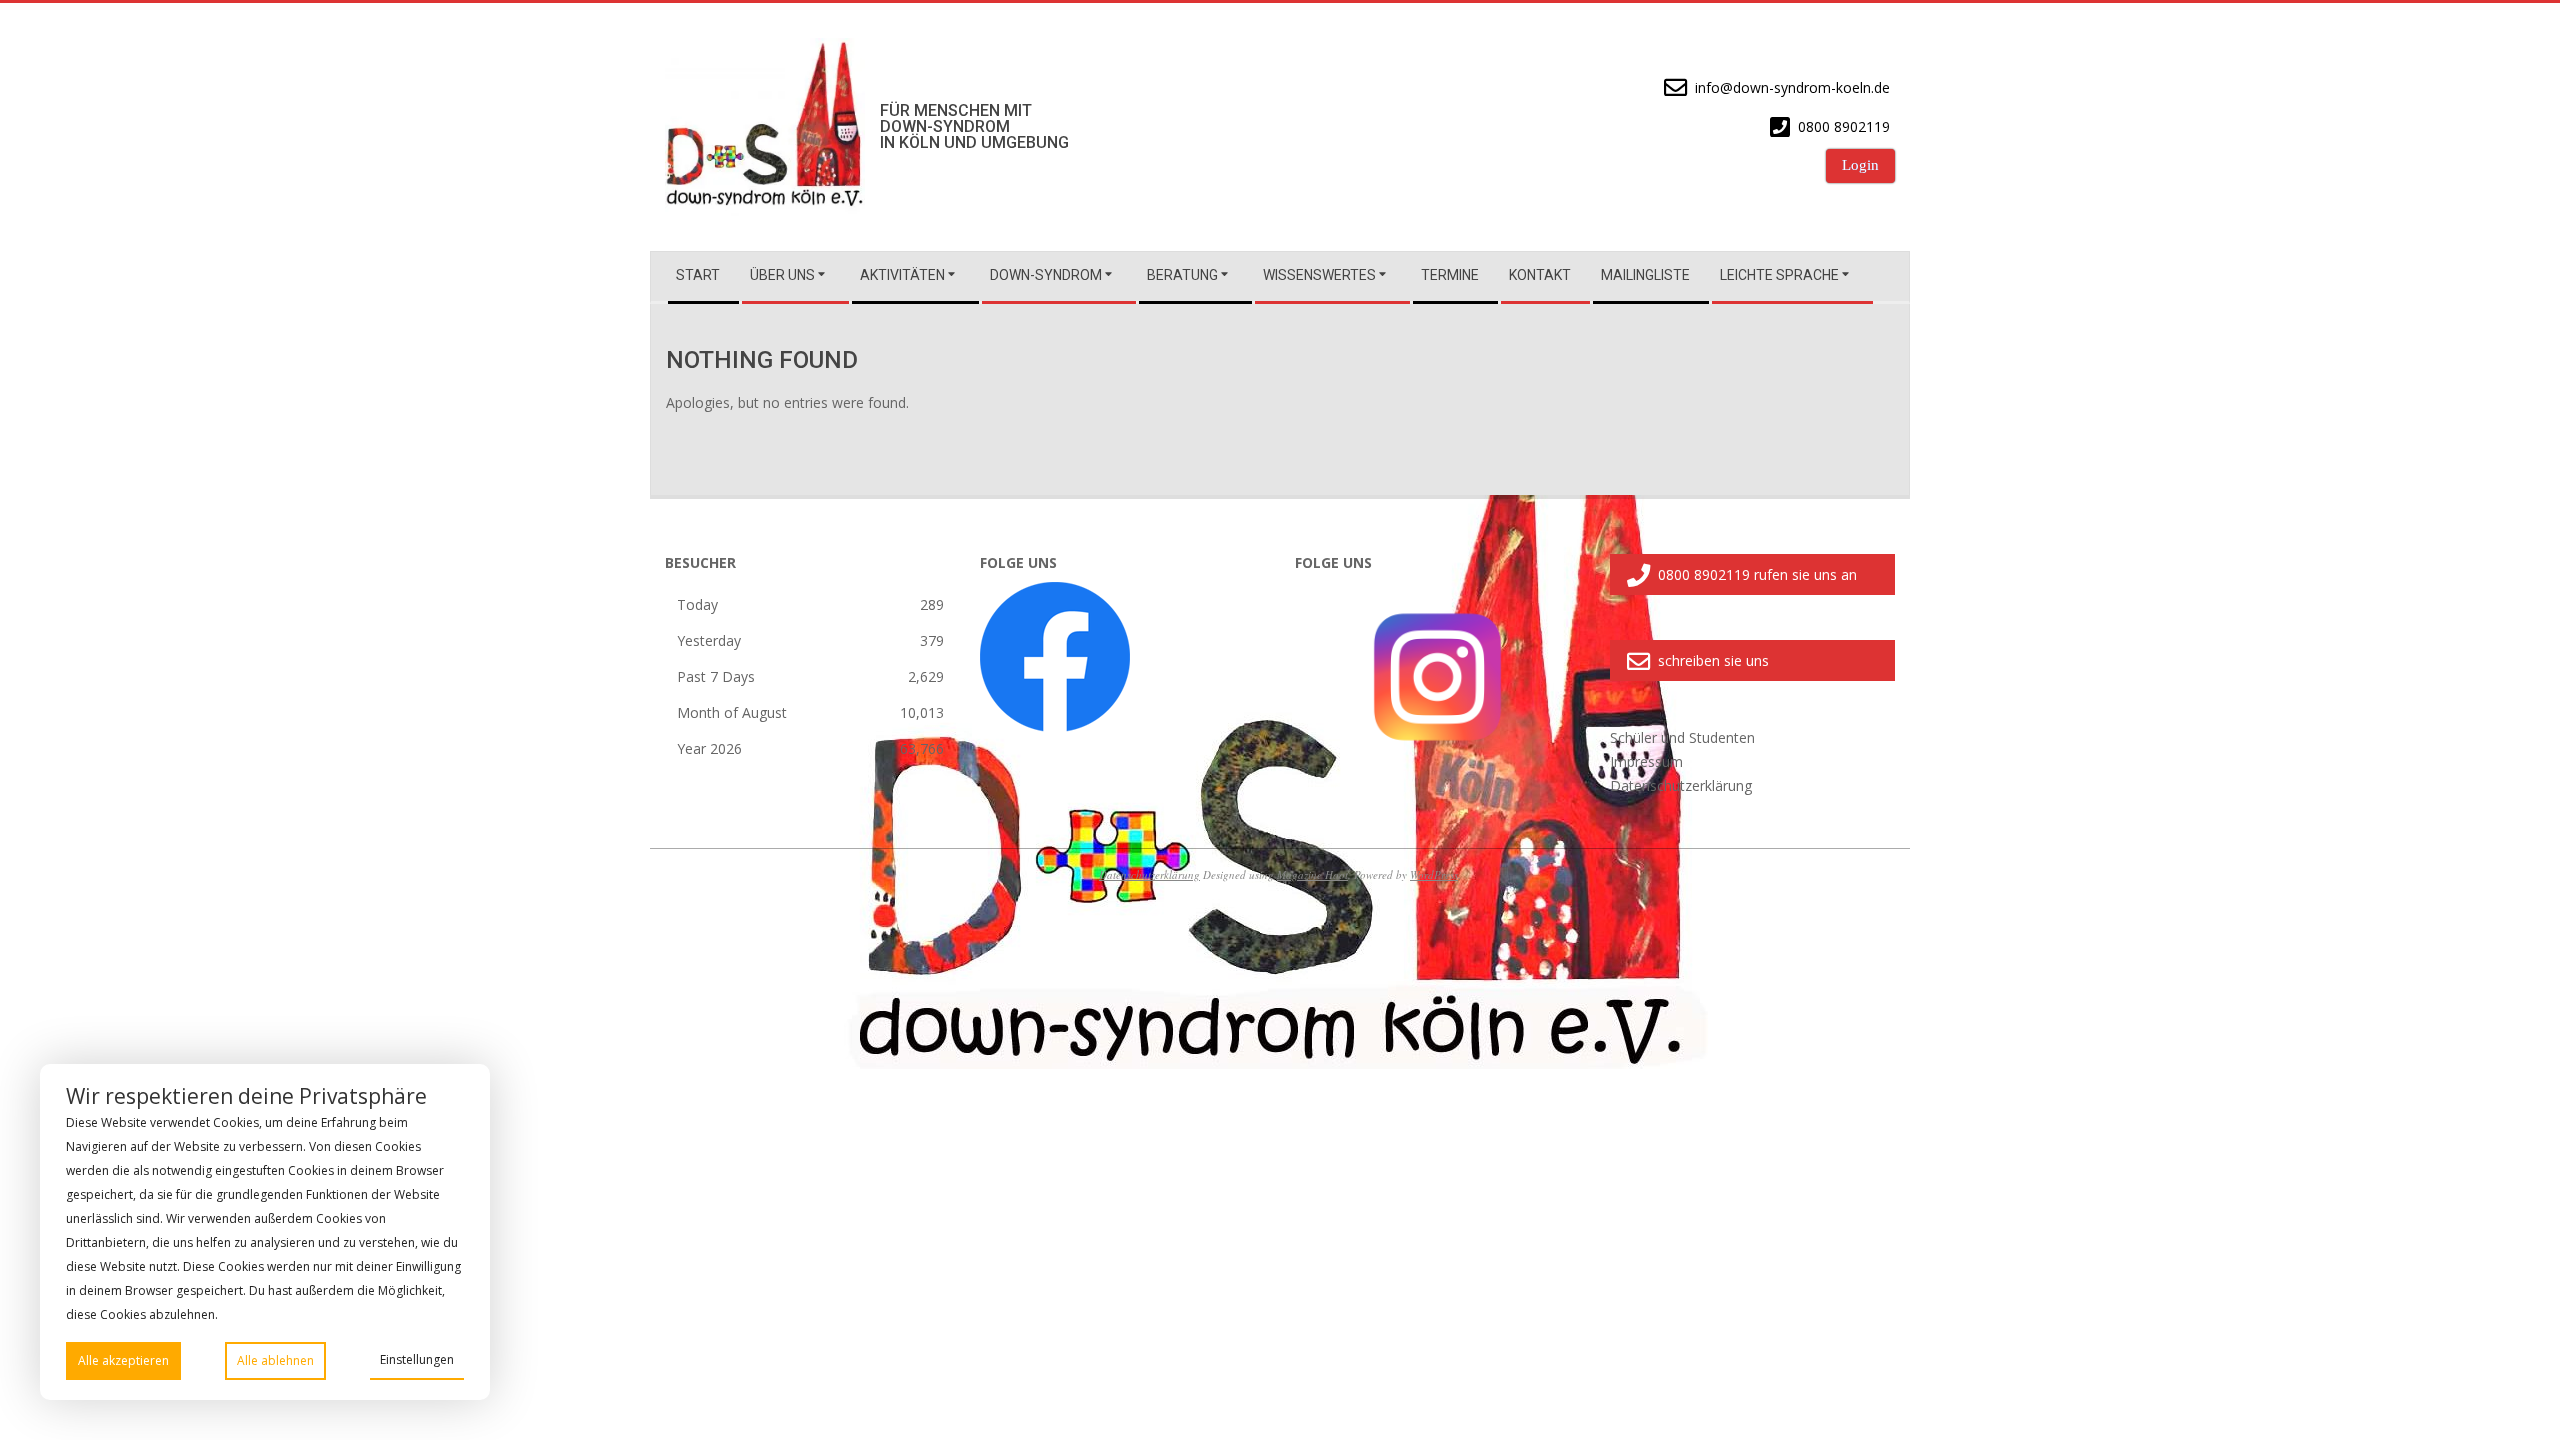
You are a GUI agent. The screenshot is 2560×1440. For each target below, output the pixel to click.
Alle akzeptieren (123, 1360)
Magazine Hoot (1312, 874)
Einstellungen (417, 1359)
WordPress (1434, 874)
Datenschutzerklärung (1149, 874)
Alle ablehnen (275, 1360)
